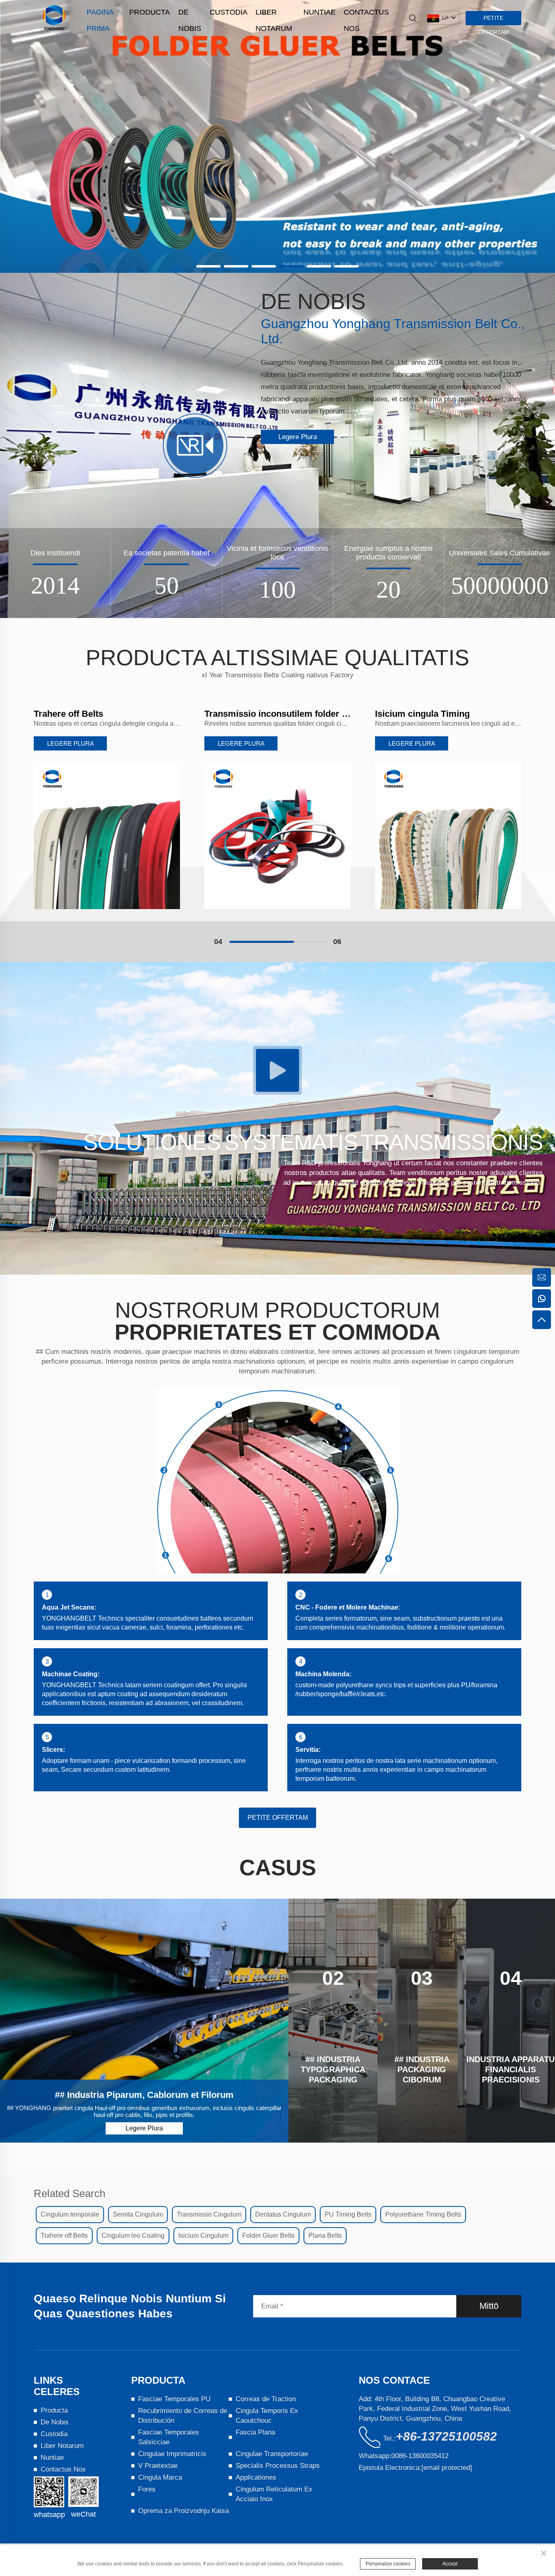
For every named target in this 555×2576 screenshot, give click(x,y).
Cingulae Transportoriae (272, 2454)
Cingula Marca (160, 2477)
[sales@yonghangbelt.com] (542, 1277)
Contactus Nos (366, 14)
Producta (150, 12)
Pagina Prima (100, 14)
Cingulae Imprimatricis (172, 2454)
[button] (208, 266)
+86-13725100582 (446, 2436)
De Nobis (190, 14)
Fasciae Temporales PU (174, 2399)
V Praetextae (158, 2466)
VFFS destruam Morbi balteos (437, 714)
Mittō (489, 2306)
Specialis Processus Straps (278, 2466)
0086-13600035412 (420, 2456)
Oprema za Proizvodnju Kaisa (183, 2511)
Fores (147, 2489)
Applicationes (256, 2477)
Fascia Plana (255, 2432)
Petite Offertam (493, 20)
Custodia (229, 12)
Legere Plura (298, 437)
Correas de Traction (266, 2399)
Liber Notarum (274, 14)
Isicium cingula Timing (252, 714)
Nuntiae (320, 12)
